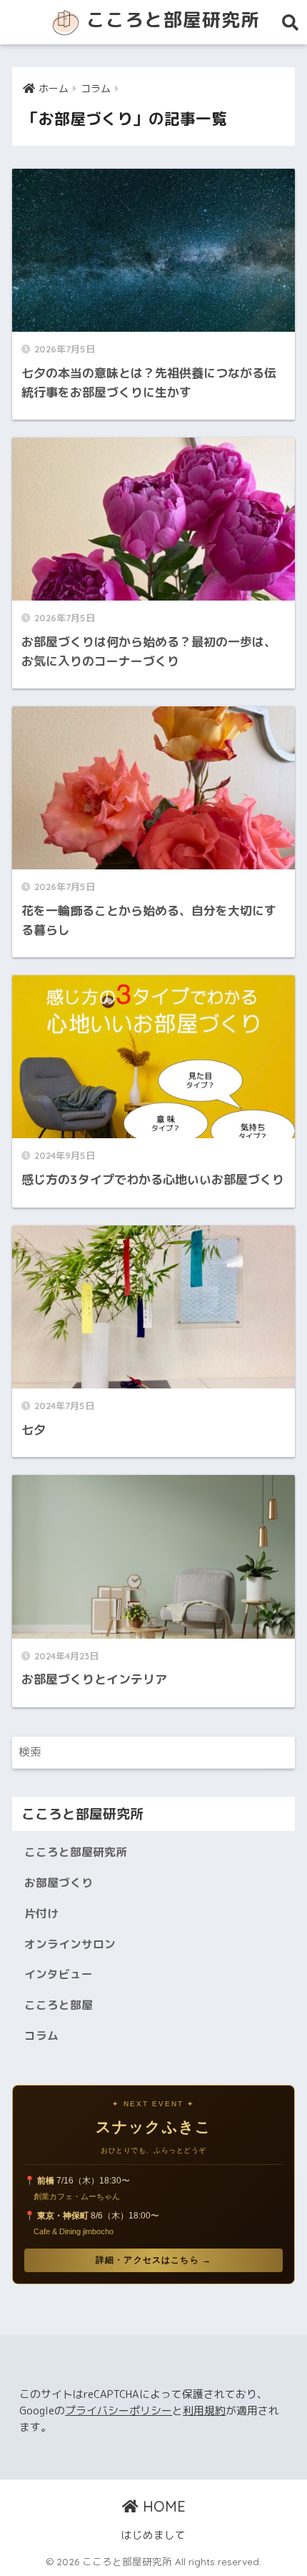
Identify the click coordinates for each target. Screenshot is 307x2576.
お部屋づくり (59, 1882)
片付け (41, 1913)
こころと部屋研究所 (170, 19)
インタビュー (59, 1974)
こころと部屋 (59, 2005)
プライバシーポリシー (119, 2410)
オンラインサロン (70, 1944)
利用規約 (204, 2410)
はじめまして (153, 2535)
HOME (162, 2506)
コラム (41, 2035)
